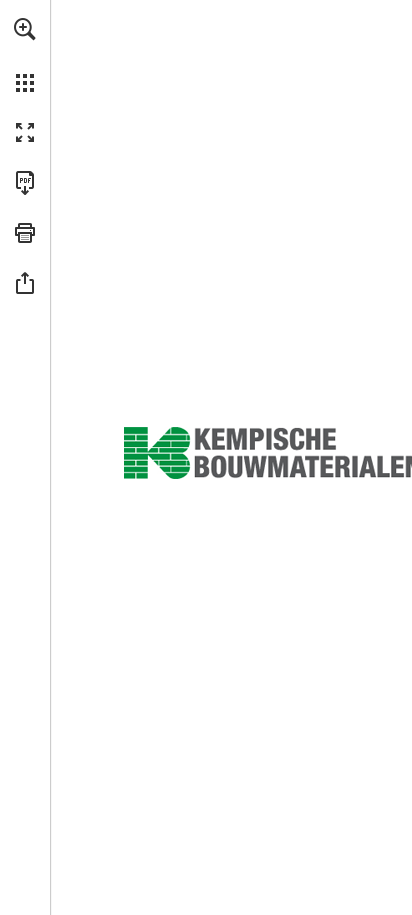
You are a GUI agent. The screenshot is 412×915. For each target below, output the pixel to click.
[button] (25, 29)
